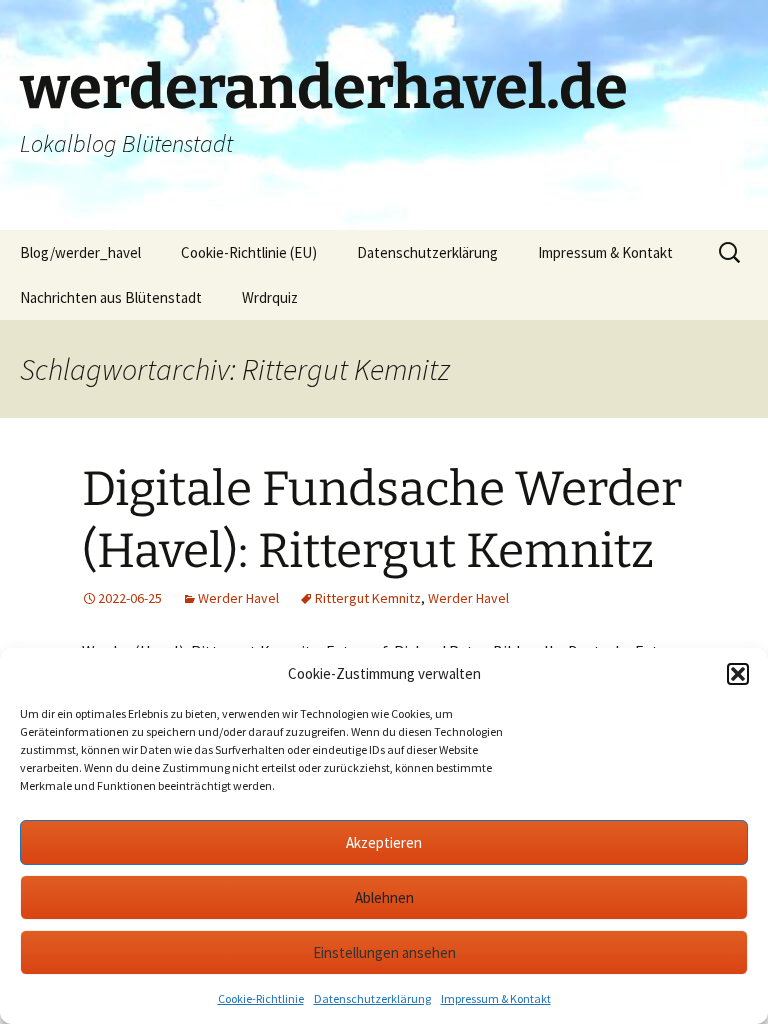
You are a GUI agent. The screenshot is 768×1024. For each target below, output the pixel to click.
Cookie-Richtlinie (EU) (249, 252)
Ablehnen (384, 897)
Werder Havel (238, 598)
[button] (738, 674)
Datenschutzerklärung (372, 998)
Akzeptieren (384, 842)
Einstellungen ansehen (384, 952)
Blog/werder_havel (80, 252)
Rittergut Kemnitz (368, 598)
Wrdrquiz (270, 297)
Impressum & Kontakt (496, 998)
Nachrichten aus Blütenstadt (111, 297)
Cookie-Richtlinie (261, 998)
